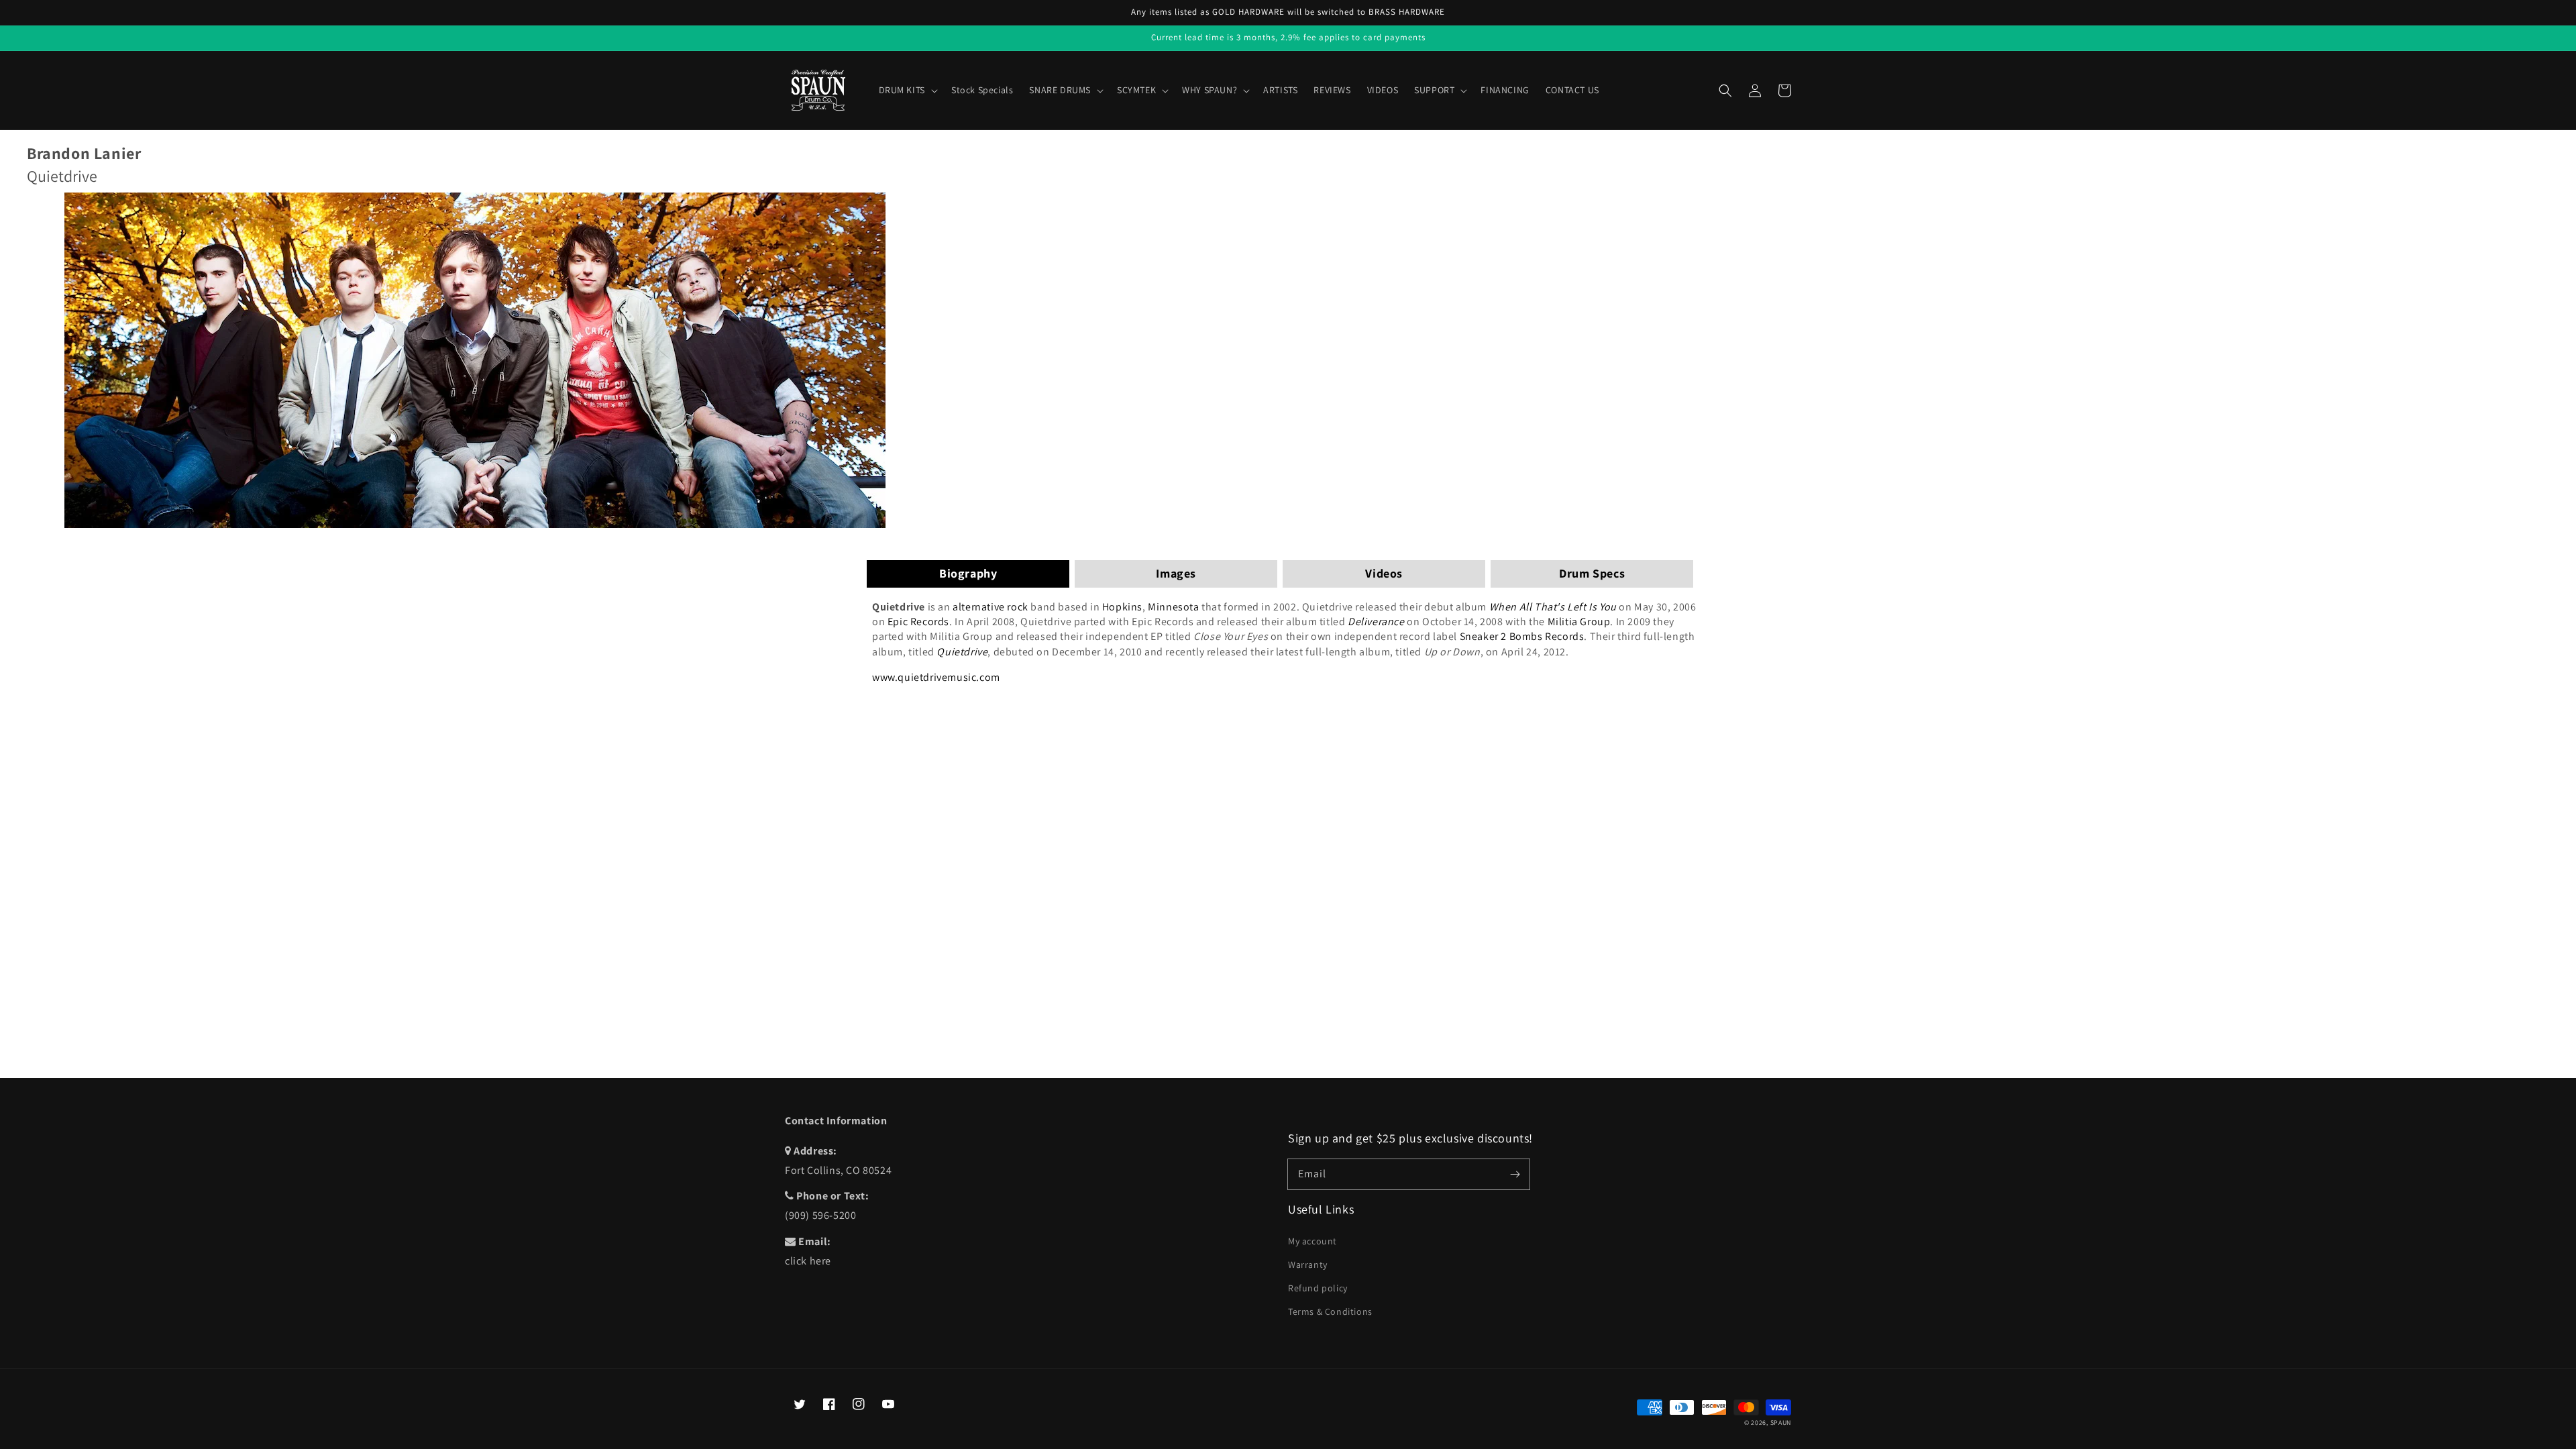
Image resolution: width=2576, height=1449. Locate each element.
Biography (968, 573)
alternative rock (990, 607)
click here (808, 1261)
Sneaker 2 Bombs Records (1522, 636)
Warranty (1308, 1265)
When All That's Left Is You (1553, 607)
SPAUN (1781, 1423)
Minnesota (1173, 607)
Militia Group (1579, 622)
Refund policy (1318, 1288)
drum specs (1592, 573)
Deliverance (1376, 622)
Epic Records (918, 622)
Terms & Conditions (1330, 1311)
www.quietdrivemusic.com (936, 677)
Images (1176, 573)
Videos (1384, 573)
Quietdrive (962, 652)
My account (1312, 1241)
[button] (1725, 91)
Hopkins (1122, 607)
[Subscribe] (1515, 1174)
